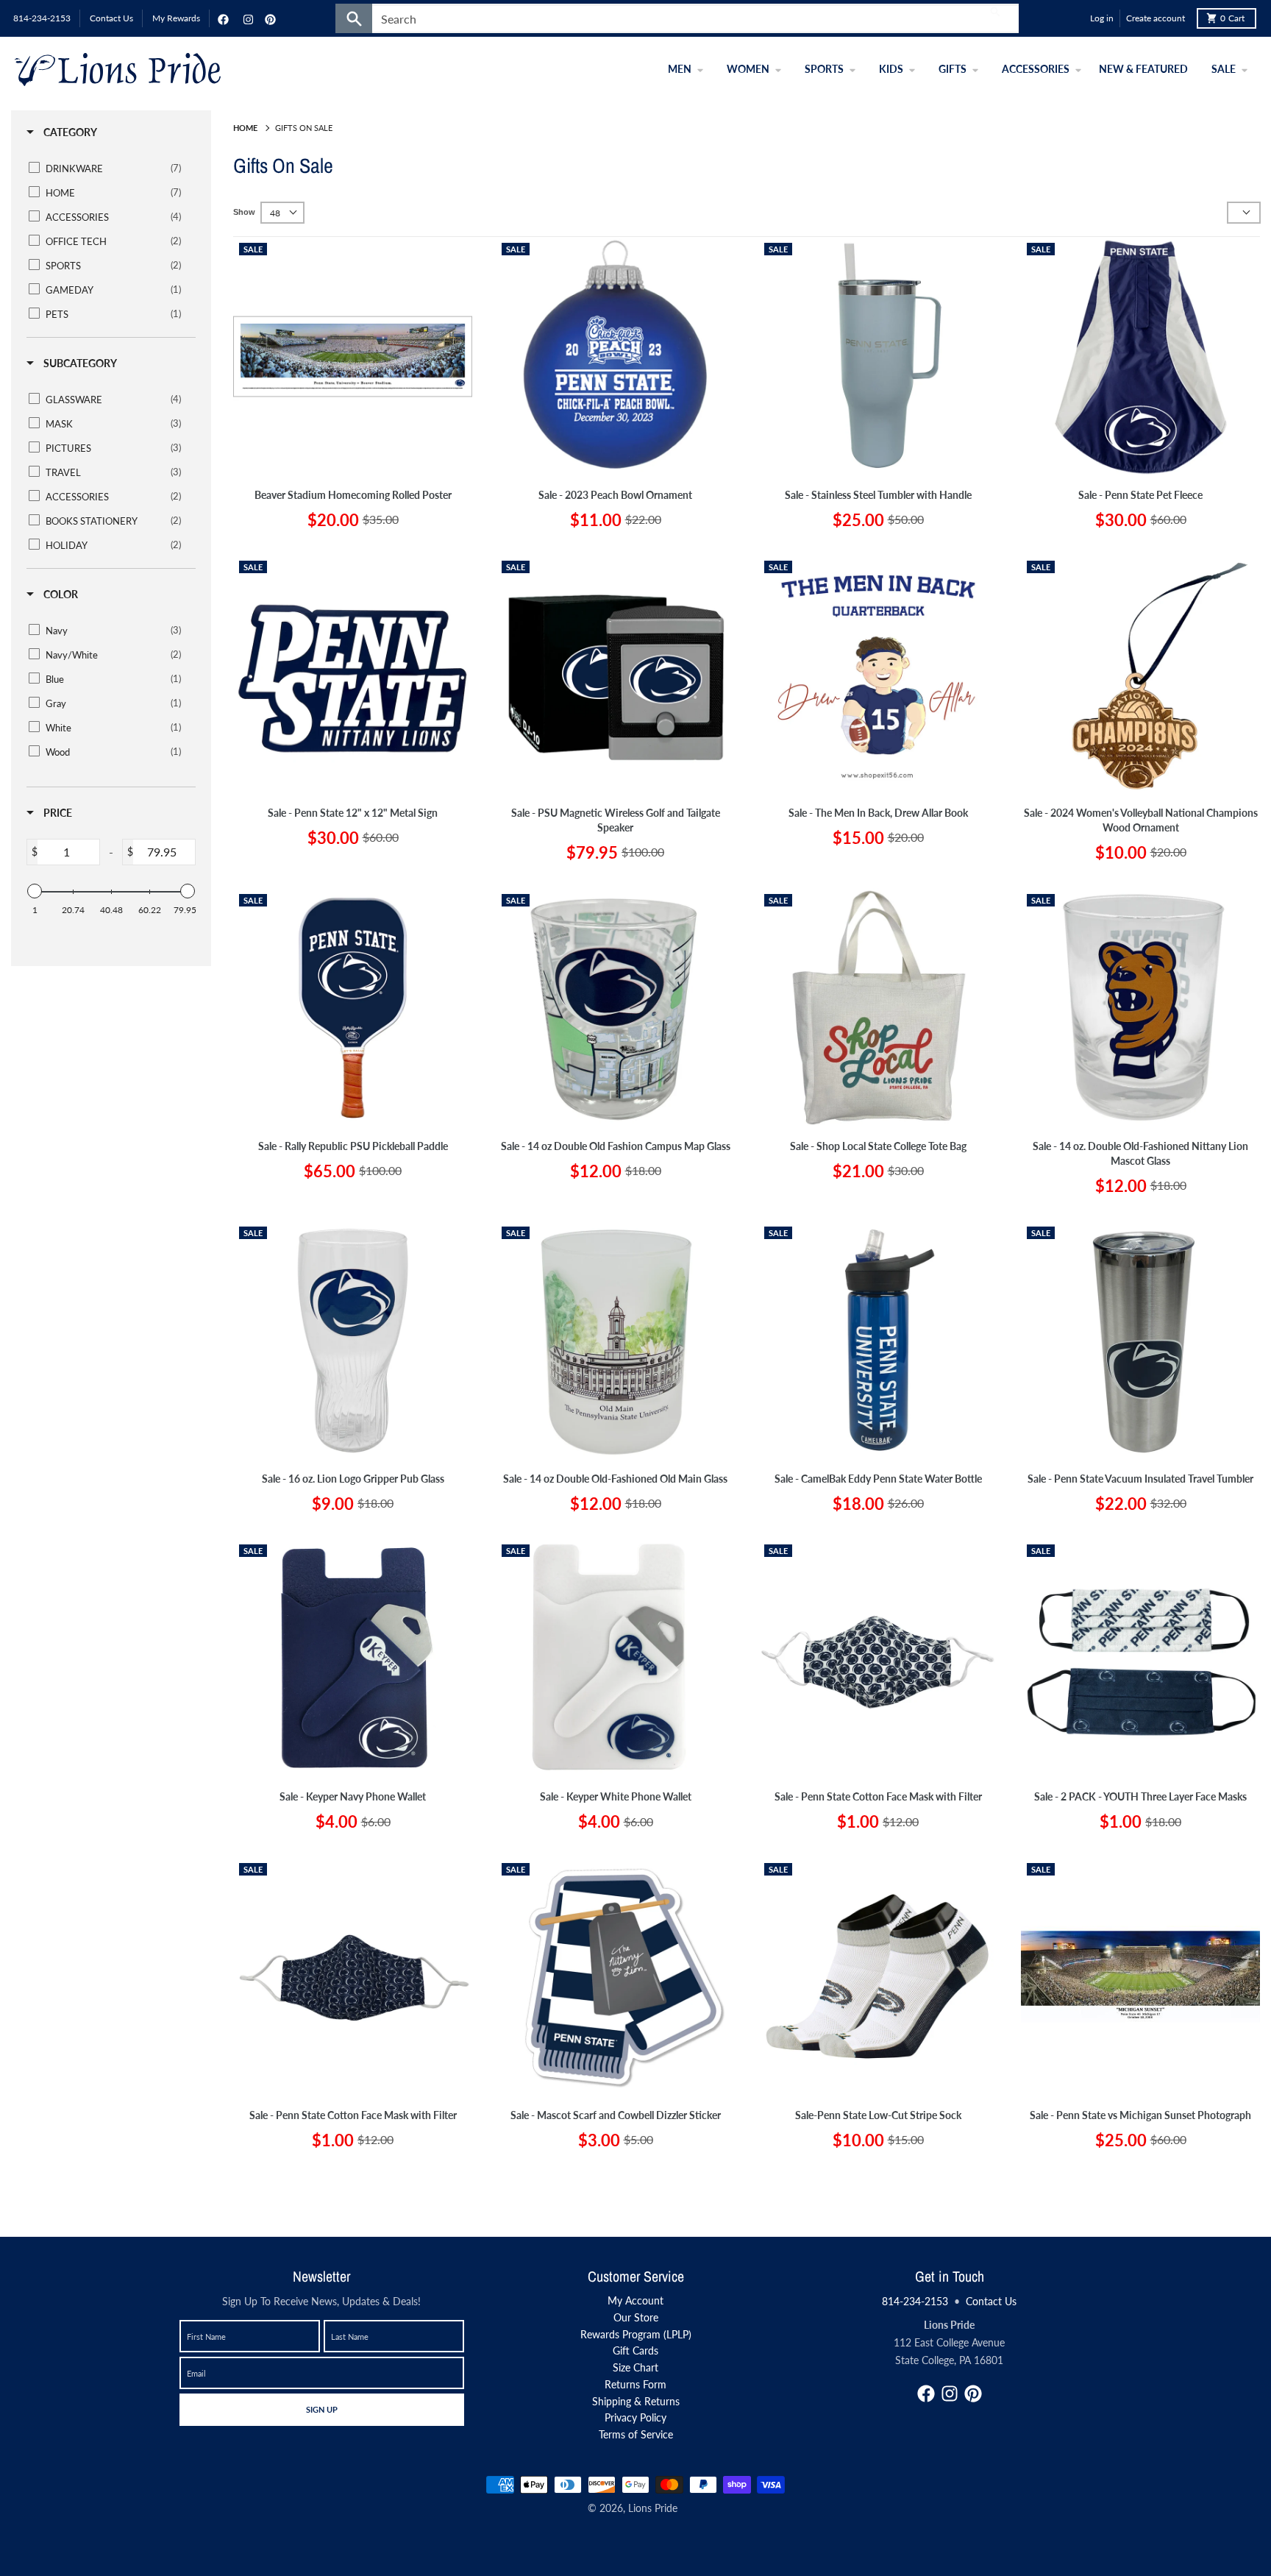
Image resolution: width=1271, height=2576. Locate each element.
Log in (1102, 18)
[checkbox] (108, 168)
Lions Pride (653, 2508)
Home (245, 128)
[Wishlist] (1075, 18)
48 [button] (275, 213)
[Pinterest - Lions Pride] (268, 18)
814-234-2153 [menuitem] (42, 18)
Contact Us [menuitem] (111, 18)
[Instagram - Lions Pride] (246, 18)
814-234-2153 (915, 2301)
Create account (1156, 18)
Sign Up (321, 2409)
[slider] (35, 891)
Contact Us (991, 2301)
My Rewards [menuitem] (176, 18)
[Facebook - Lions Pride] (221, 18)
